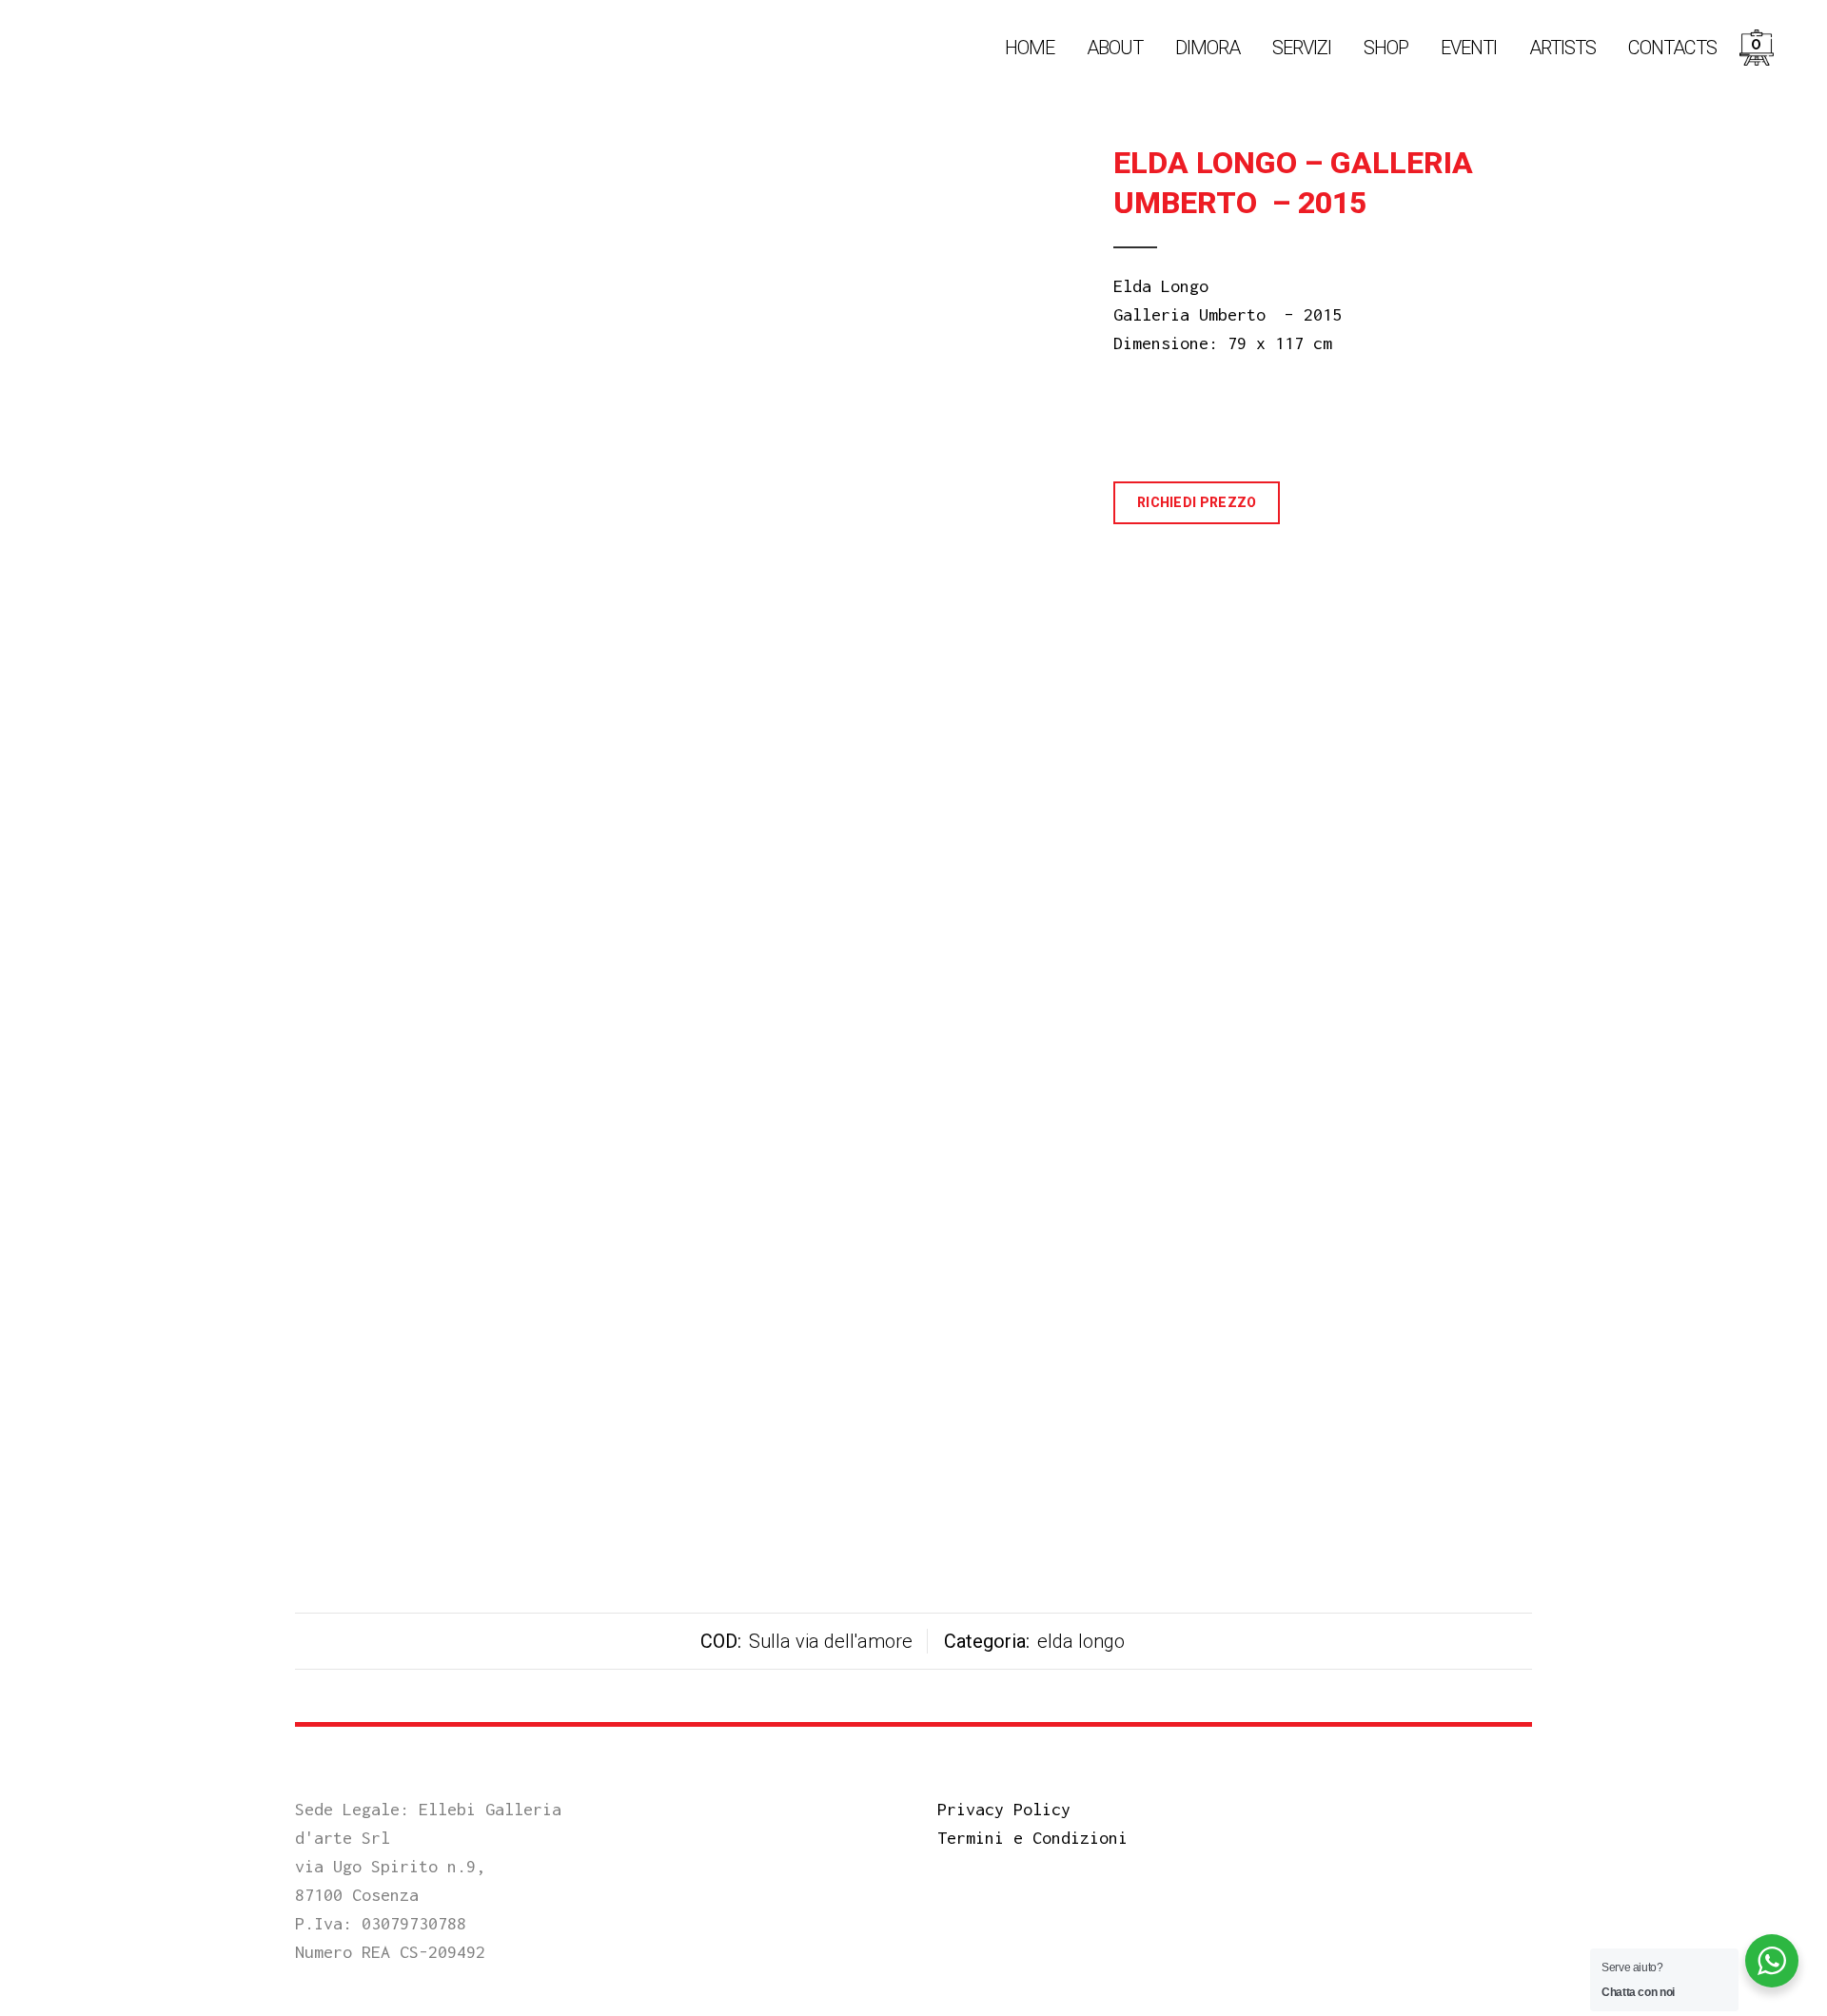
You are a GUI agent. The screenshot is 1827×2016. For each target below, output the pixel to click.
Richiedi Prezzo (1197, 502)
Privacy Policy (1004, 1809)
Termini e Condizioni (1032, 1838)
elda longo (1081, 1641)
